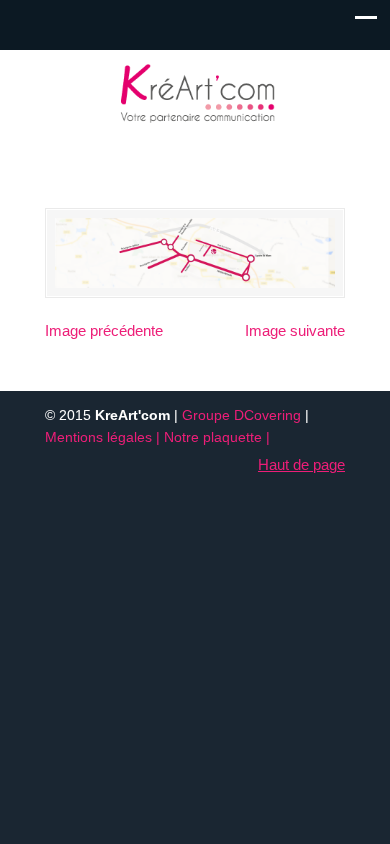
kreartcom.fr (195, 91)
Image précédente (104, 330)
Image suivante (295, 330)
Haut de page (301, 464)
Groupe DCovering (241, 415)
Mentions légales (98, 437)
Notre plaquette (213, 437)
